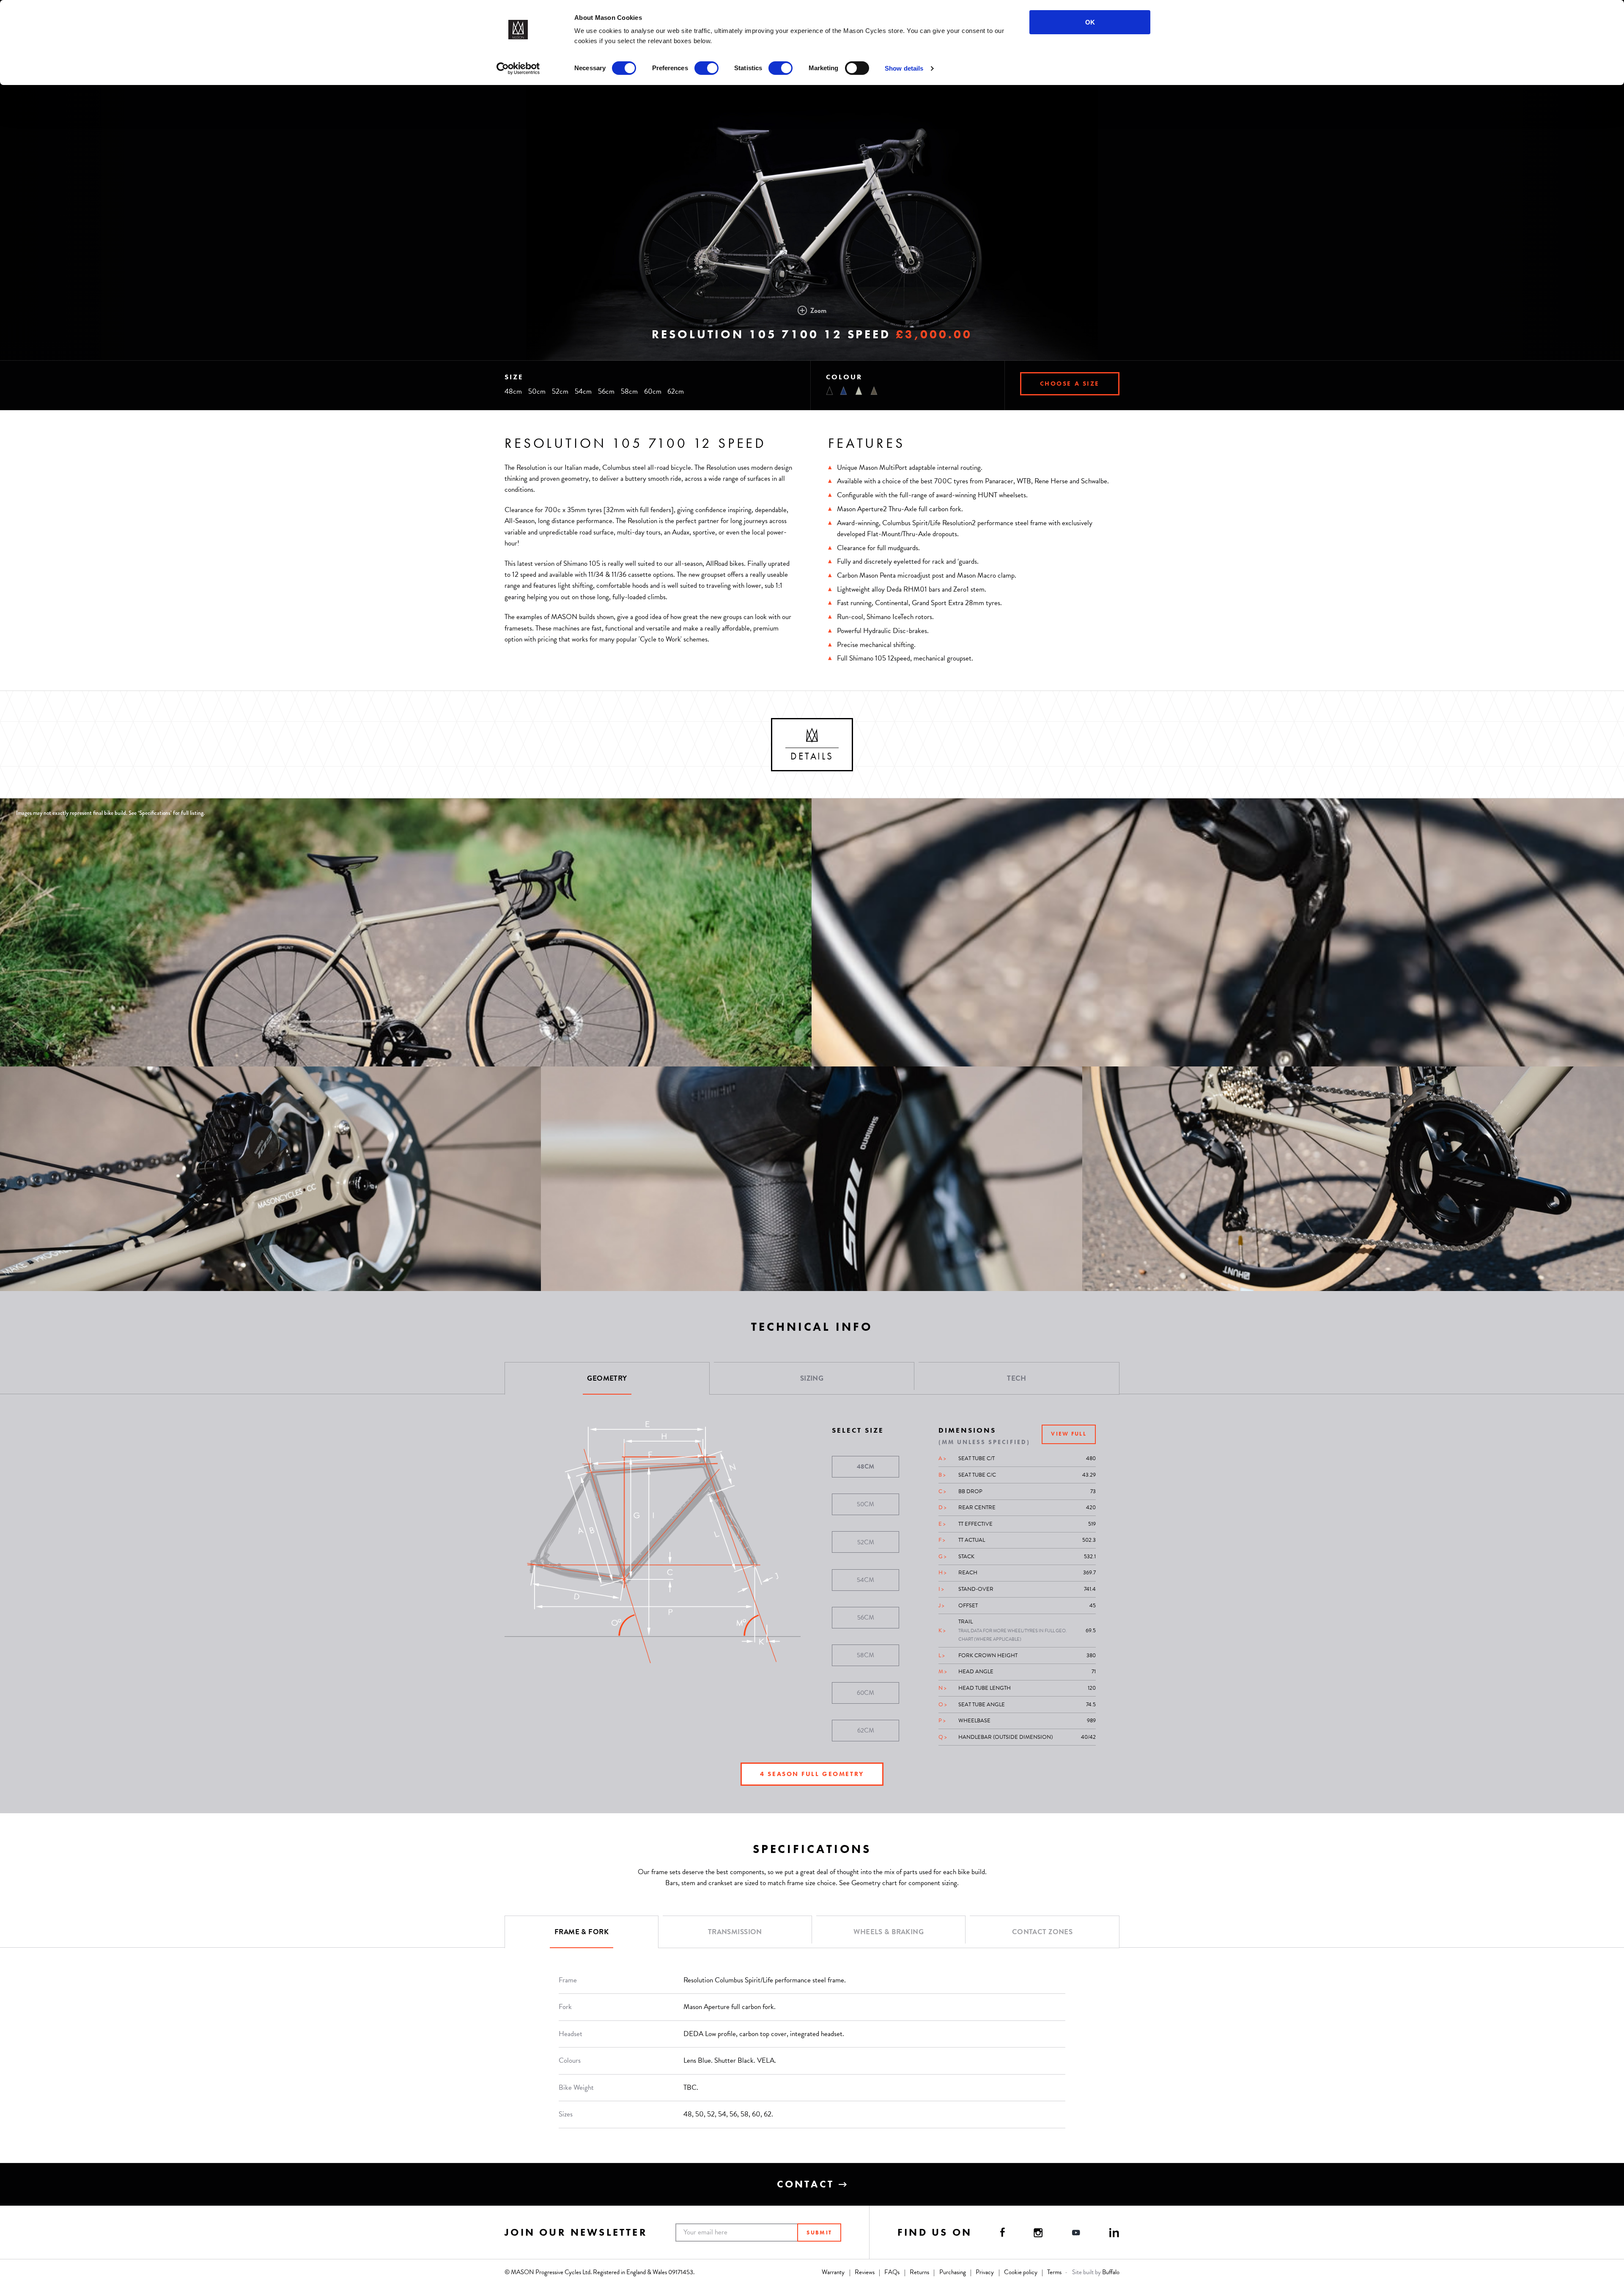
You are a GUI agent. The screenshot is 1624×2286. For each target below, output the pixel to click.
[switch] (706, 68)
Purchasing (953, 2272)
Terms (1054, 2272)
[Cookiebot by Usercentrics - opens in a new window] (518, 69)
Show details (904, 68)
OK (1090, 22)
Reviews (865, 2272)
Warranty (833, 2272)
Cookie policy (1021, 2272)
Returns (919, 2272)
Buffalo (1111, 2272)
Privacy (985, 2272)
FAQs (892, 2272)
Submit (819, 2233)
